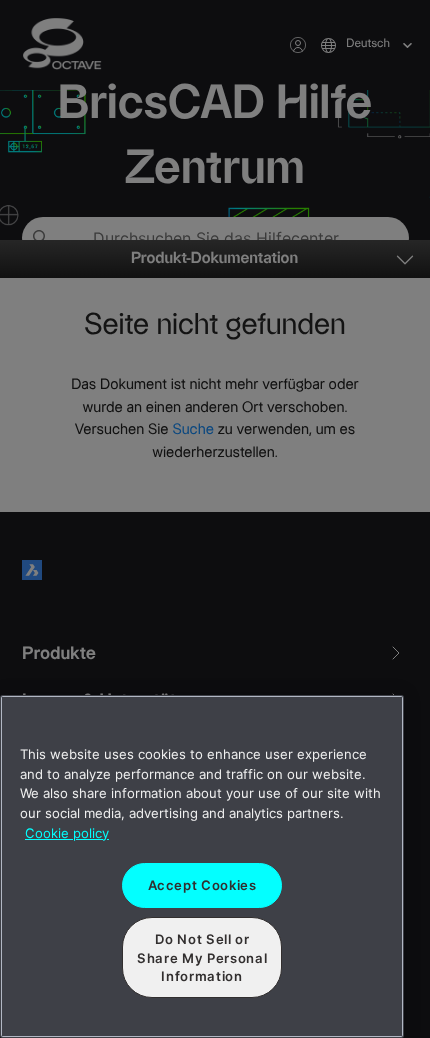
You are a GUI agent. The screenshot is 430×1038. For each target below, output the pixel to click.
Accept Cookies (202, 885)
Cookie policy (67, 833)
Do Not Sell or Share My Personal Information (202, 957)
